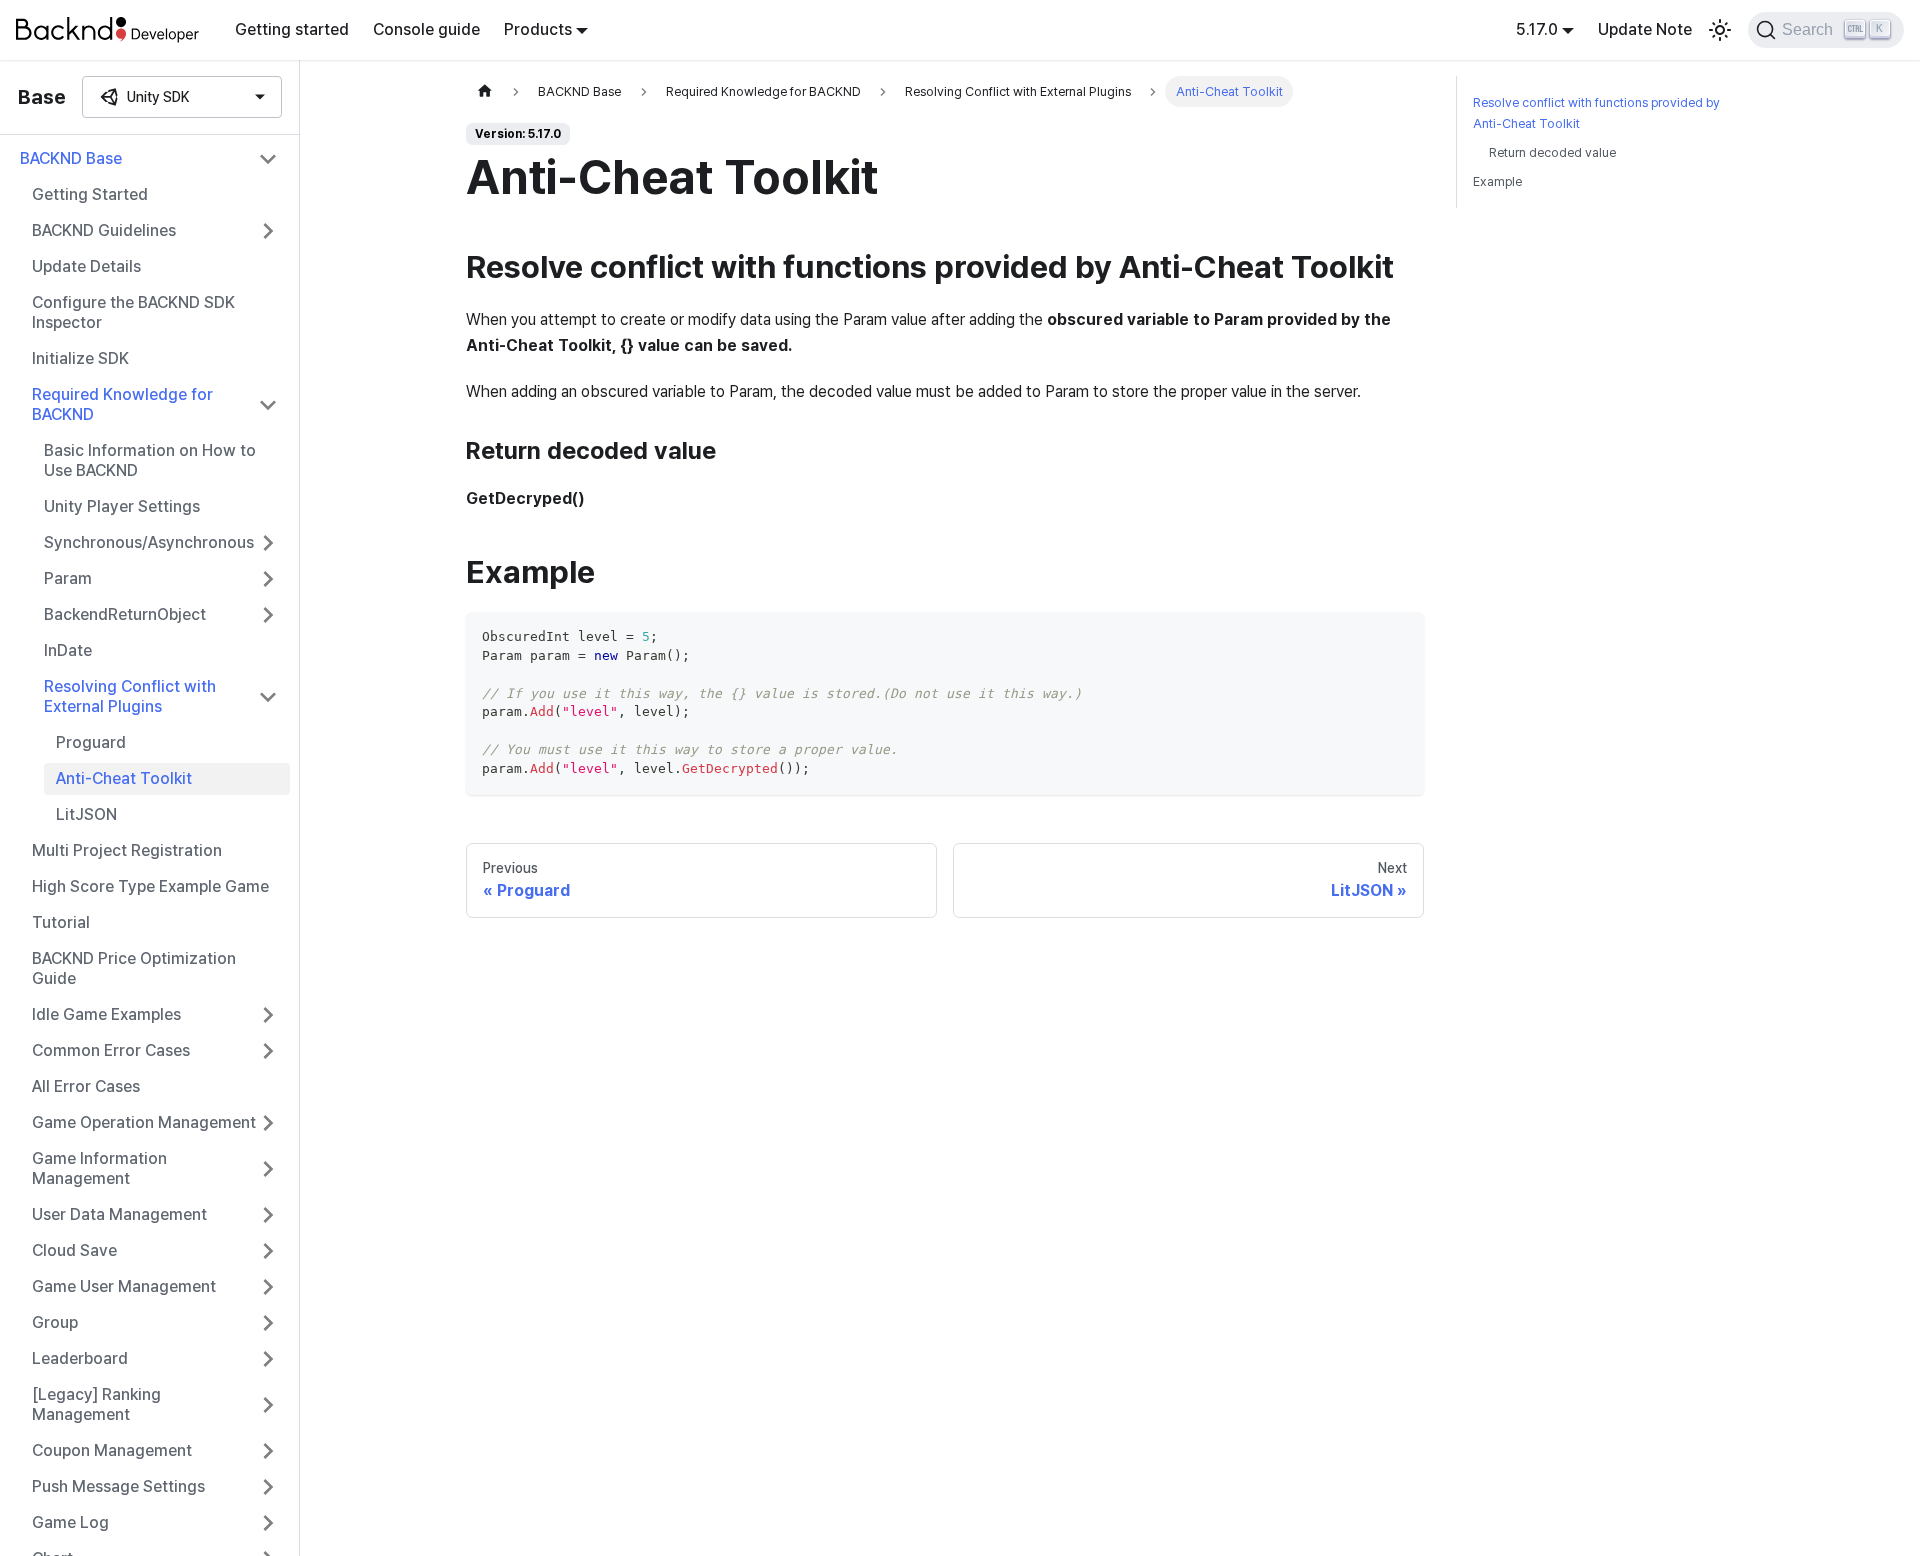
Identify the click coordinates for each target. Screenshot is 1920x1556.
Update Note (1645, 29)
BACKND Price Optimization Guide (134, 968)
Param (68, 578)
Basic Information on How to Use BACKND (150, 460)
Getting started (292, 29)
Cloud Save (74, 1250)
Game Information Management (99, 1168)
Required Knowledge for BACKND (122, 404)
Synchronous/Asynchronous (149, 542)
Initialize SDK (80, 358)
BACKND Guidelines (104, 230)
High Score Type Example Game (150, 886)
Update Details (86, 266)
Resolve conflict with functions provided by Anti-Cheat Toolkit (1596, 113)
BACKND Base (71, 158)
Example (1497, 181)
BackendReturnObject (125, 614)
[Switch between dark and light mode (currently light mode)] (1720, 30)
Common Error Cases (111, 1050)
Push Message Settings (118, 1486)
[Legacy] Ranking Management (96, 1404)
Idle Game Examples (106, 1014)
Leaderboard (80, 1358)
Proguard (91, 742)
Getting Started (90, 194)
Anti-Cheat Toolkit (124, 778)
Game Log (70, 1522)
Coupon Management (112, 1450)
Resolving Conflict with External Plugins (130, 696)
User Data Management (119, 1214)
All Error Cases (86, 1086)
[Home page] (485, 91)
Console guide (426, 29)
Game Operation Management (144, 1122)
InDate (68, 650)
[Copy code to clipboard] (1399, 636)
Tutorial (61, 922)
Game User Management (124, 1286)
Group (55, 1322)
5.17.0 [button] (1537, 29)
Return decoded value (1552, 152)
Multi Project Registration (127, 850)
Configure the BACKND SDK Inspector (133, 312)
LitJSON (86, 814)
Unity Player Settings (122, 506)
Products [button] (538, 29)
